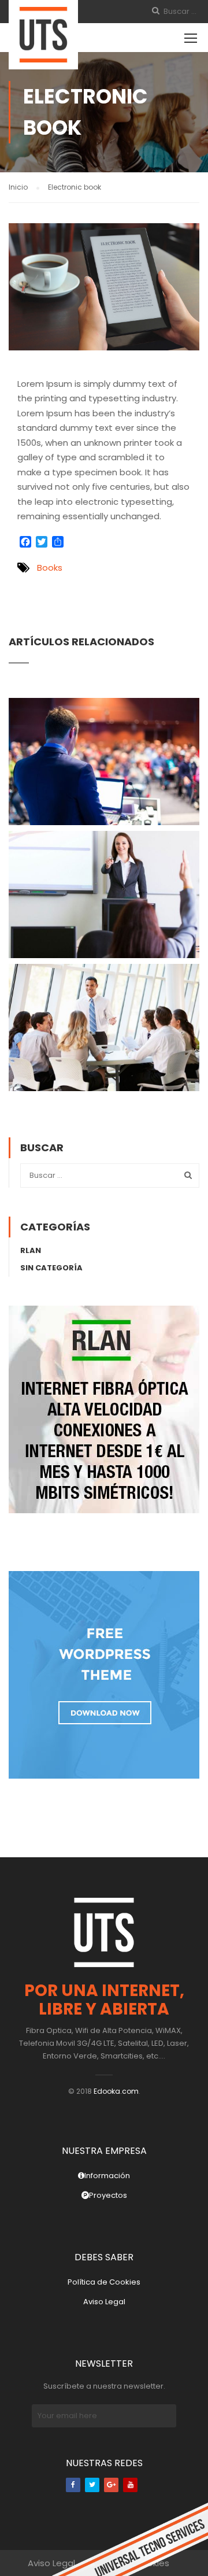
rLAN (31, 1250)
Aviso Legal (104, 2302)
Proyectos (108, 2195)
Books (50, 568)
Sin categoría (51, 1268)
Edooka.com (116, 2091)
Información (107, 2176)
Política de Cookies (104, 2282)
